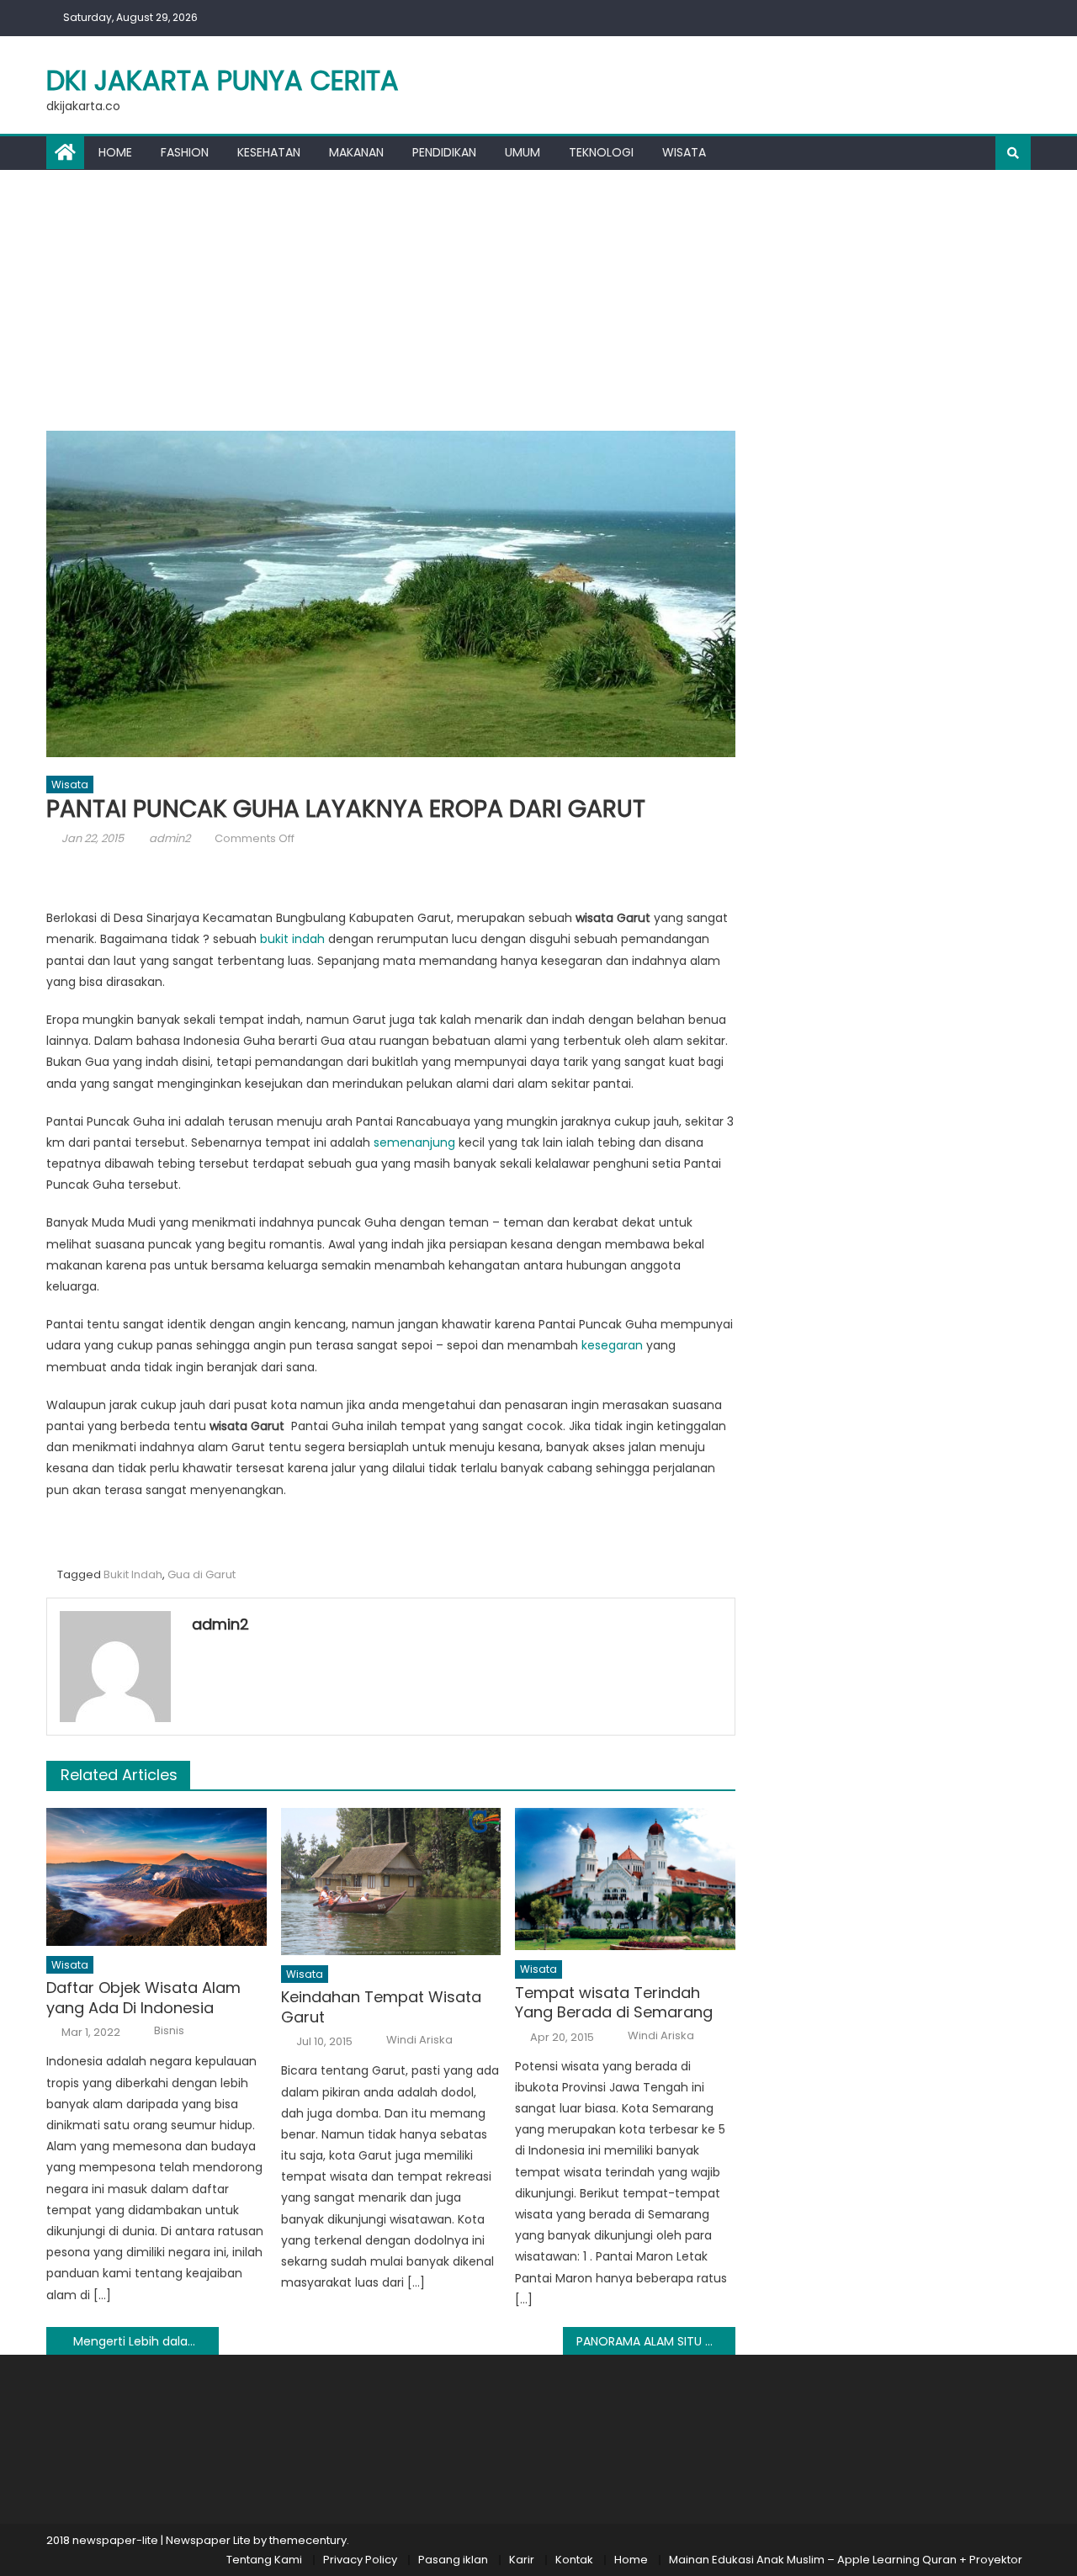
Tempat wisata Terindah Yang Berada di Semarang (614, 2003)
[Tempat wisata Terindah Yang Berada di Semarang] (625, 1879)
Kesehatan (269, 152)
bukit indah (292, 939)
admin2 (170, 838)
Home (115, 152)
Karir (522, 2560)
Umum (523, 152)
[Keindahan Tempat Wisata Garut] (391, 1881)
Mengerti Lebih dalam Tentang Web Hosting (146, 2341)
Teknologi (601, 152)
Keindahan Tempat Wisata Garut (381, 2007)
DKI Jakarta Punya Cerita (223, 80)
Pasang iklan (453, 2560)
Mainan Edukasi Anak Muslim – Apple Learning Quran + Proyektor (846, 2560)
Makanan (356, 152)
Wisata (684, 152)
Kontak (574, 2560)
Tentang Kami (264, 2560)
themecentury (308, 2540)
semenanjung (414, 1142)
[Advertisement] (538, 296)
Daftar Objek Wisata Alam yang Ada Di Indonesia (143, 1998)
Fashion (185, 152)
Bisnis (169, 2031)
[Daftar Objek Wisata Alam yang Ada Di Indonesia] (157, 1877)
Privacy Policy (360, 2560)
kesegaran (614, 1345)
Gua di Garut (202, 1574)
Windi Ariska (419, 2040)
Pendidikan (444, 152)
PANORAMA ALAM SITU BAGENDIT (656, 2341)
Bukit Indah (133, 1574)
